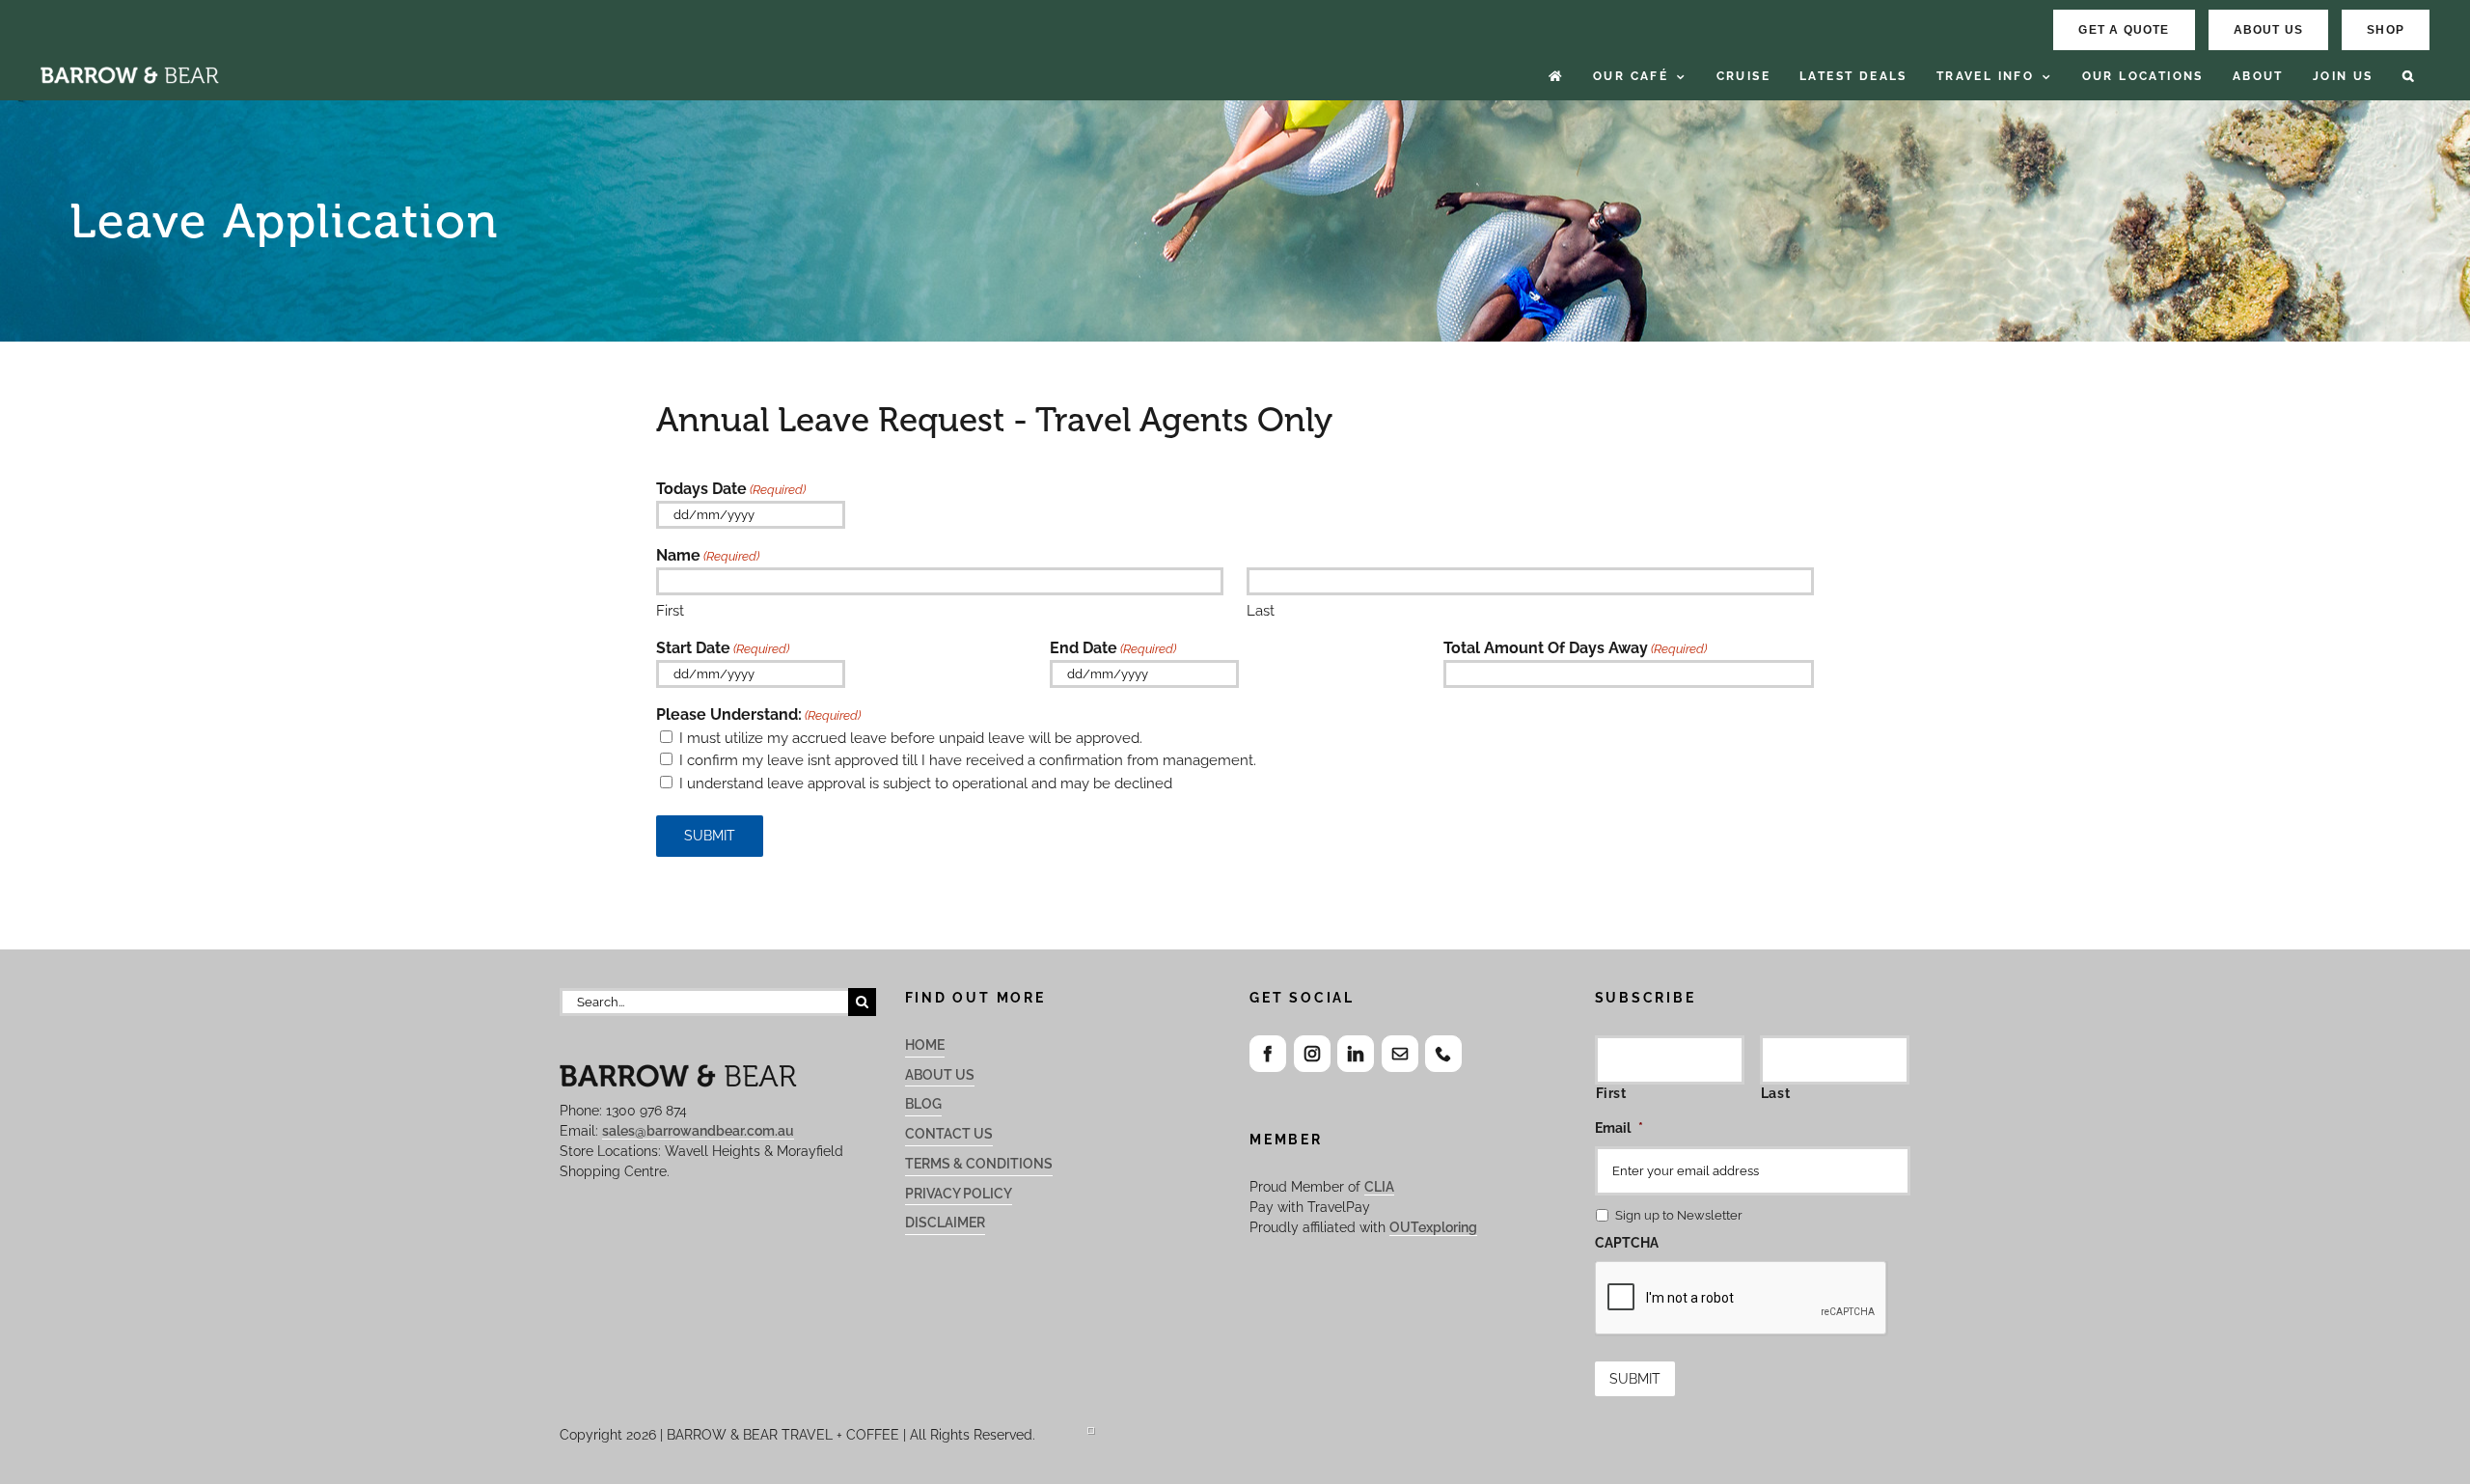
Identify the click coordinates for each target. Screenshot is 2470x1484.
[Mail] (1400, 1054)
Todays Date (731, 489)
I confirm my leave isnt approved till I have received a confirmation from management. (968, 760)
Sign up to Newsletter (1679, 1215)
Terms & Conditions (979, 1164)
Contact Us (949, 1134)
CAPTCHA (1627, 1243)
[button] (2409, 77)
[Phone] (1443, 1054)
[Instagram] (1312, 1054)
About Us (940, 1075)
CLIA (1379, 1187)
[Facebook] (1268, 1054)
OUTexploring (1433, 1227)
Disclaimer (945, 1223)
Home (925, 1045)
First (670, 611)
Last (1261, 611)
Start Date (723, 648)
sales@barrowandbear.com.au (698, 1131)
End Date (1113, 648)
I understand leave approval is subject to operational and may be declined (926, 783)
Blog (923, 1104)
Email (1619, 1128)
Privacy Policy (959, 1194)
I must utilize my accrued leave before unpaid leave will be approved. (911, 738)
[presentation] (1742, 1299)
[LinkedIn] (1356, 1054)
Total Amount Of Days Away (1575, 648)
